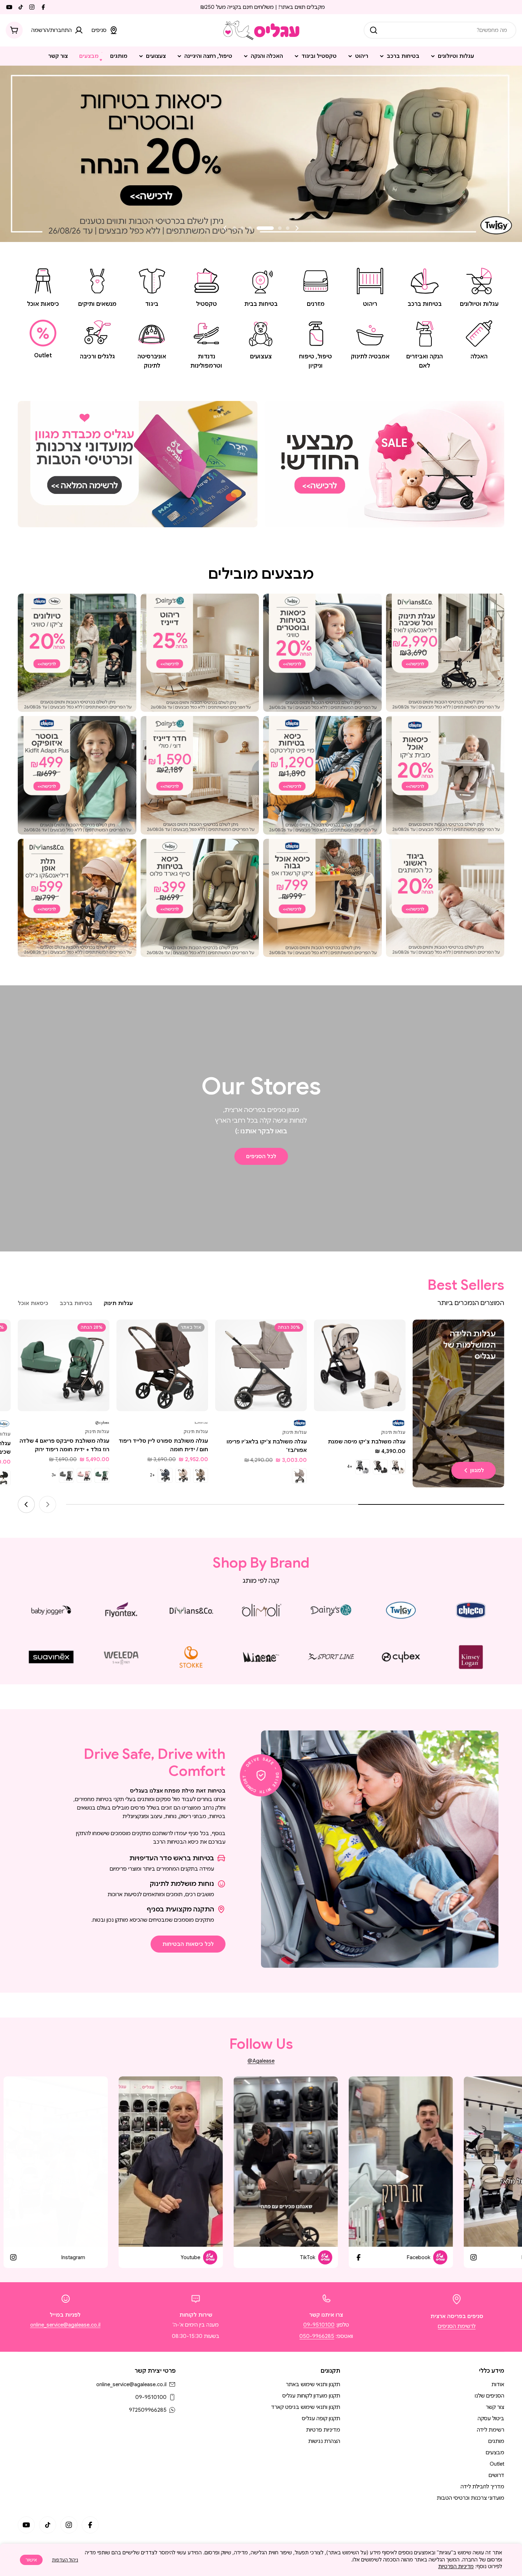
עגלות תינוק (393, 1432)
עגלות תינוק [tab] (118, 1303)
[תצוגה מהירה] (324, 1335)
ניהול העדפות (65, 2560)
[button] (288, 228)
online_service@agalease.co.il (65, 2325)
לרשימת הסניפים (457, 2326)
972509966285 (148, 2410)
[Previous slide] (297, 228)
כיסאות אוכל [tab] (33, 1303)
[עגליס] (384, 464)
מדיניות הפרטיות (456, 2566)
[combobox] (440, 30)
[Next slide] (225, 228)
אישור (31, 2560)
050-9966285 (317, 2336)
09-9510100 (319, 2325)
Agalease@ (261, 2061)
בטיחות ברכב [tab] (76, 1303)
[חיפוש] (374, 30)
